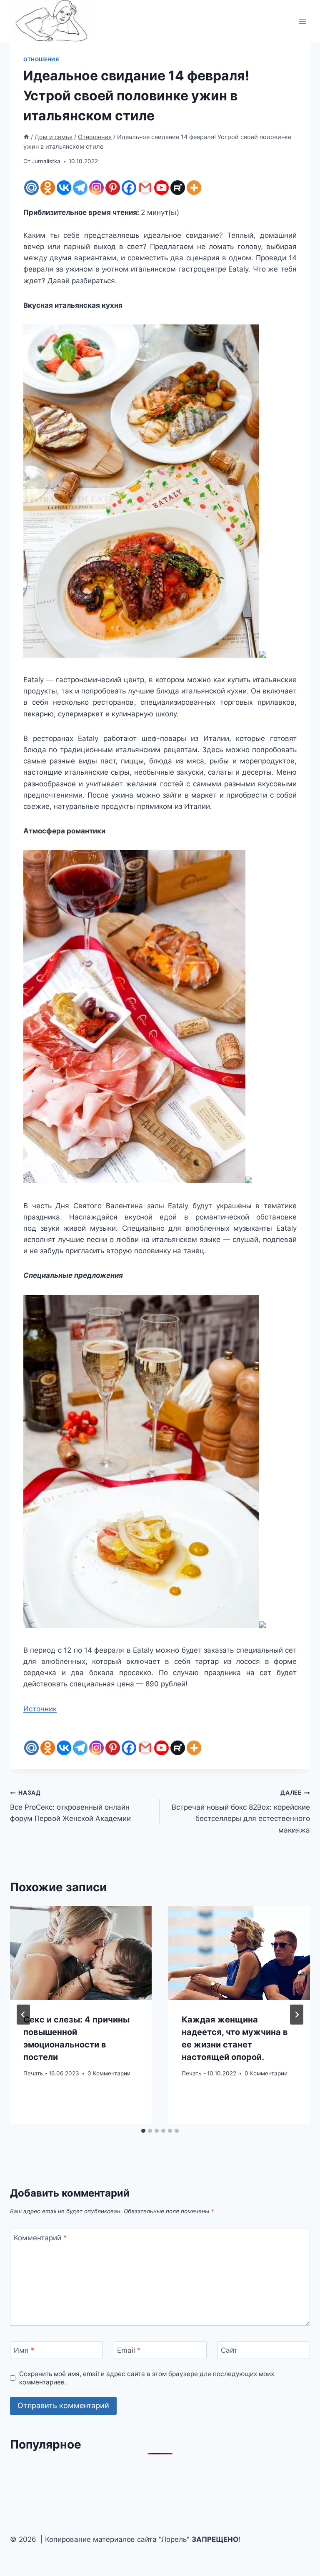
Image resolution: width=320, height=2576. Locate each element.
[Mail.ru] (31, 188)
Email (129, 2350)
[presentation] (81, 1953)
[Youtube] (161, 188)
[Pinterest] (113, 188)
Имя (24, 2350)
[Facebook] (129, 188)
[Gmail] (145, 188)
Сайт (229, 2350)
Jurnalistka (46, 161)
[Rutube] (178, 188)
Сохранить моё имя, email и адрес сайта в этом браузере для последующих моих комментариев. (147, 2378)
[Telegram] (80, 188)
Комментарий (40, 2238)
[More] (194, 188)
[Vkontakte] (64, 188)
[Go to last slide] (23, 2015)
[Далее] (297, 2015)
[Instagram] (96, 188)
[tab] (143, 2131)
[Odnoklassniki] (48, 188)
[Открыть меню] (302, 21)
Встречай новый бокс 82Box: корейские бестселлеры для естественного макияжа (241, 1812)
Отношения (41, 59)
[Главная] (26, 137)
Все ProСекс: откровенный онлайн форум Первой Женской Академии (70, 1806)
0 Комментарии (109, 2073)
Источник (40, 1709)
